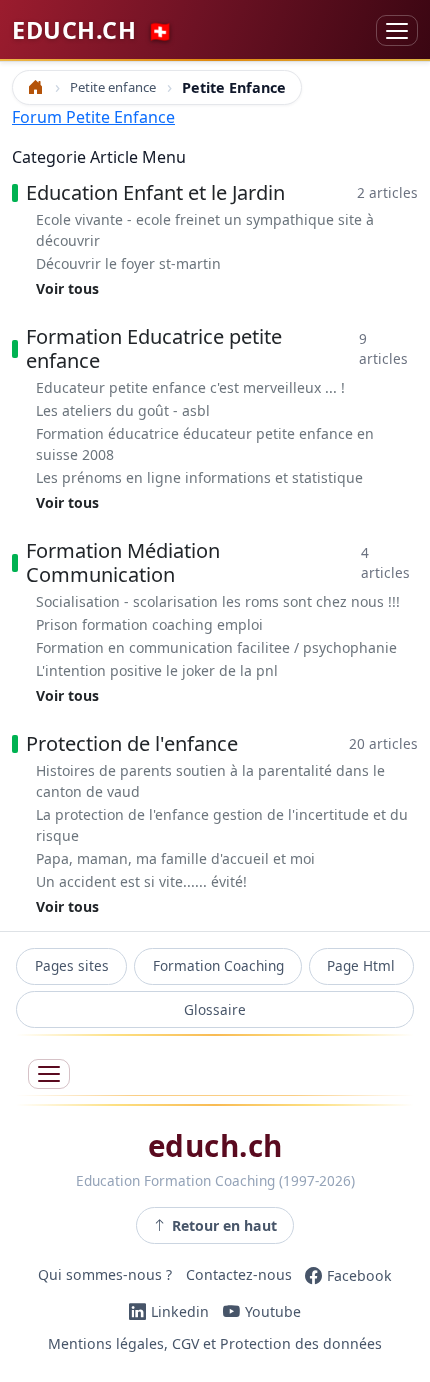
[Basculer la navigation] (397, 30)
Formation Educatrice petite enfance (154, 348)
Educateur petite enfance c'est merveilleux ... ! (190, 387)
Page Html (361, 965)
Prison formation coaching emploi (149, 624)
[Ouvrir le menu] (49, 1074)
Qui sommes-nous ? (105, 1275)
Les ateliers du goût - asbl (123, 410)
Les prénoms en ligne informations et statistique (199, 477)
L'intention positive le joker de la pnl (157, 670)
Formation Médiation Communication (123, 562)
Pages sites (72, 965)
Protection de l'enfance (132, 743)
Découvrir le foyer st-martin (128, 263)
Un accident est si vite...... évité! (141, 881)
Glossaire (215, 1009)
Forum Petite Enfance (93, 117)
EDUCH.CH (92, 30)
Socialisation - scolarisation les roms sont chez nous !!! (218, 601)
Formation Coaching (218, 965)
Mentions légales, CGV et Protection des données (215, 1343)
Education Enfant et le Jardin (155, 192)
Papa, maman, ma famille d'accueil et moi (175, 858)
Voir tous (67, 288)
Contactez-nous (239, 1275)
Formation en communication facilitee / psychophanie (216, 647)
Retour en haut (224, 1225)
